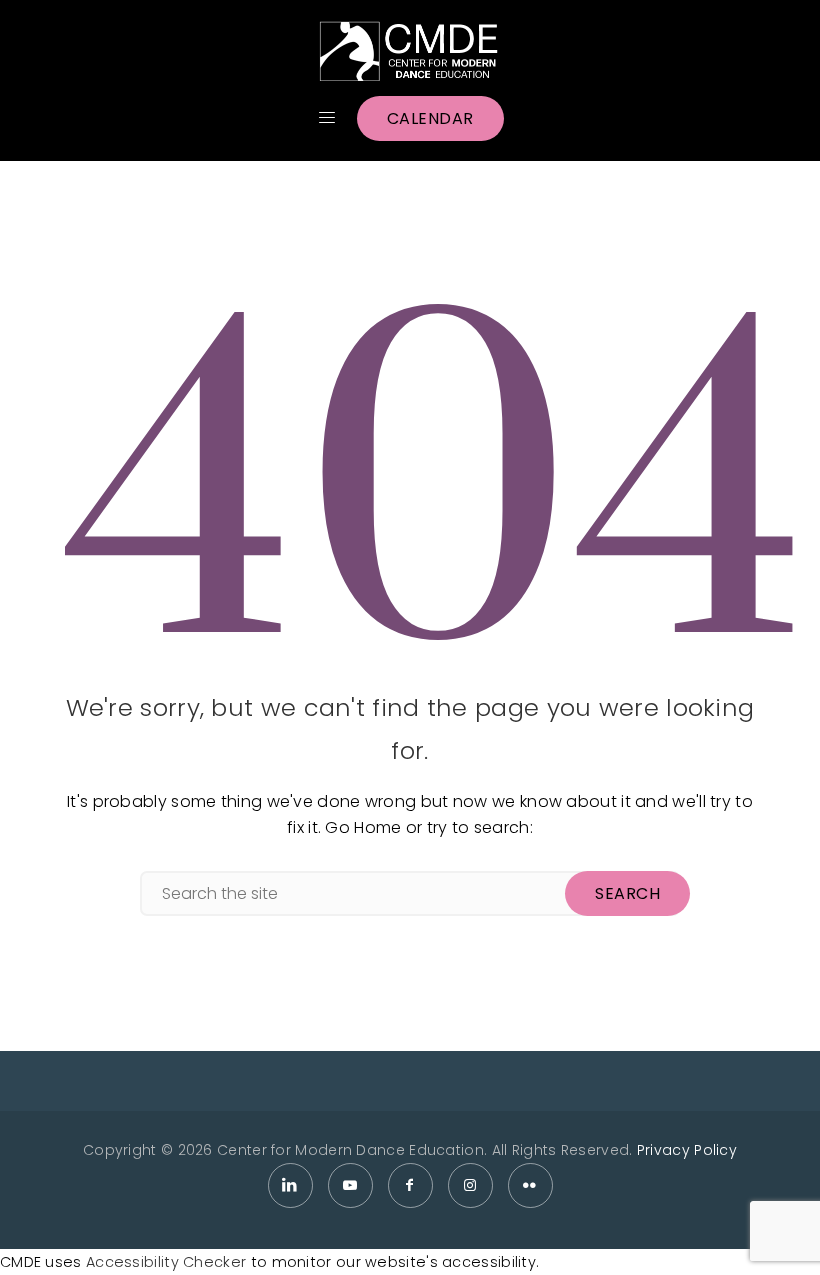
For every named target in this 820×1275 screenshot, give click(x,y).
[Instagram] (470, 1185)
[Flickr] (530, 1185)
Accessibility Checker (166, 1262)
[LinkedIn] (290, 1185)
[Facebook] (410, 1185)
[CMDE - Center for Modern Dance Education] (410, 51)
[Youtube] (350, 1185)
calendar (430, 118)
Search (627, 893)
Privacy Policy (687, 1150)
